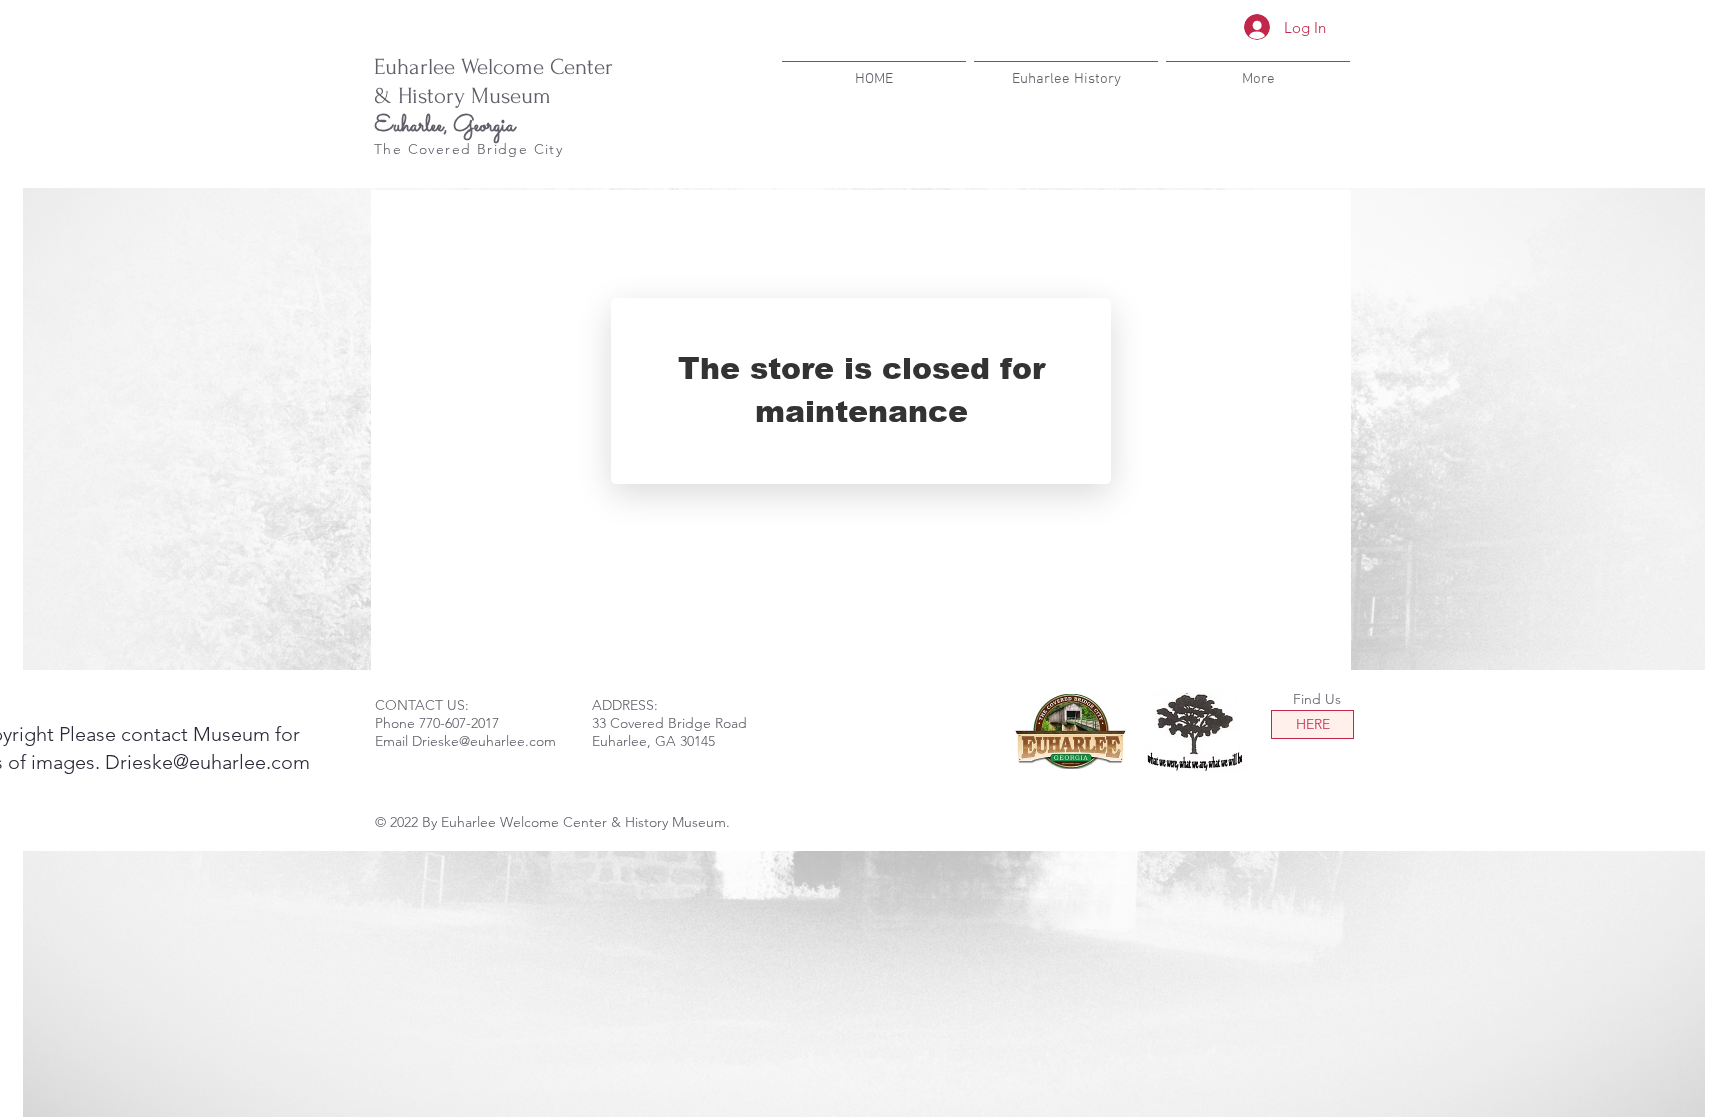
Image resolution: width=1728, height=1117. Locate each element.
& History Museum (462, 96)
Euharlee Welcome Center (493, 67)
